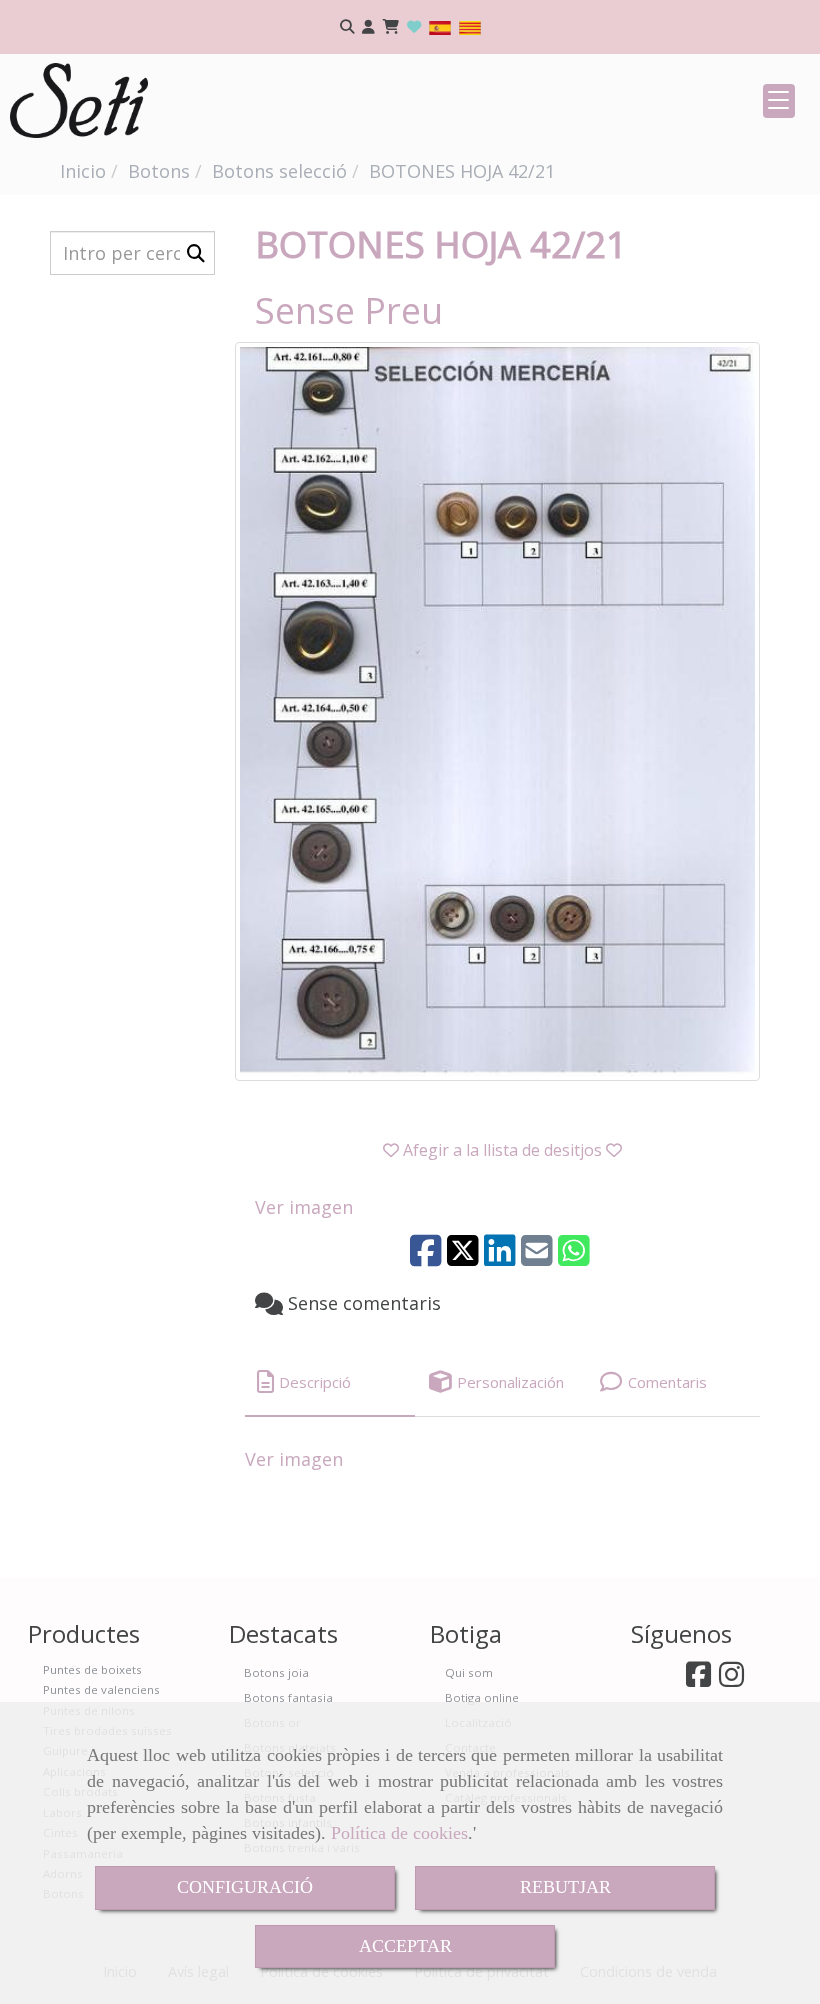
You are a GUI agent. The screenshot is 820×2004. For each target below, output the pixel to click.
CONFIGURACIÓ (245, 1887)
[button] (368, 27)
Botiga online (482, 1697)
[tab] (330, 1382)
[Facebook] (698, 1679)
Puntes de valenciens (101, 1689)
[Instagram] (731, 1679)
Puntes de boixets (92, 1669)
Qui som (469, 1672)
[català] (470, 26)
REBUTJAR (565, 1887)
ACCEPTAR (405, 1946)
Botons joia (276, 1672)
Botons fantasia (288, 1697)
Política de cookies (399, 1833)
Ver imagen (304, 1207)
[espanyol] (440, 26)
